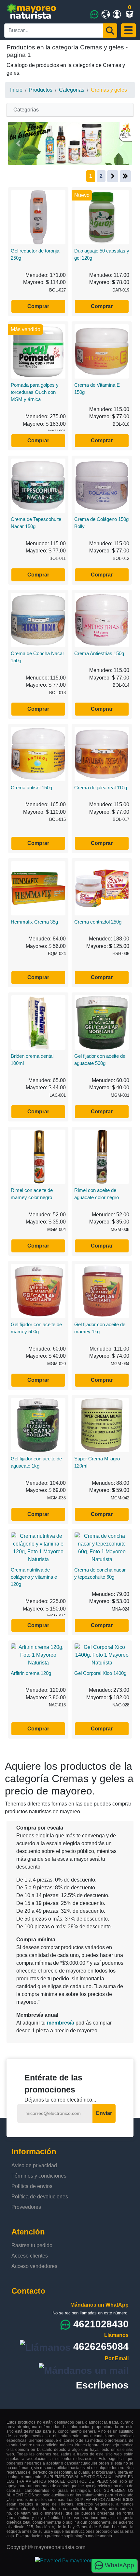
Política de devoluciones (40, 2197)
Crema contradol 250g (98, 922)
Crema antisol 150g (31, 788)
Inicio (16, 90)
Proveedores (26, 2207)
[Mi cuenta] (117, 14)
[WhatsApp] (95, 14)
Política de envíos (32, 2186)
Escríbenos (102, 2385)
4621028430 (101, 2324)
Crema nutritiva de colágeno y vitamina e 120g (34, 1577)
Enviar (104, 2113)
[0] (131, 14)
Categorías (26, 110)
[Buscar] (110, 31)
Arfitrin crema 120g (31, 1673)
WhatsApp (119, 2565)
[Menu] (128, 30)
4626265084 (101, 2346)
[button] (18, 143)
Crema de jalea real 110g (101, 788)
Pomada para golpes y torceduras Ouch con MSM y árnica (35, 392)
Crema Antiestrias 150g (99, 653)
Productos (41, 90)
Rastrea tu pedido (32, 2245)
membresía (61, 2023)
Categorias (72, 90)
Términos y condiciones (39, 2176)
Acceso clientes (30, 2256)
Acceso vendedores (34, 2266)
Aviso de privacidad (34, 2165)
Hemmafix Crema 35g (34, 922)
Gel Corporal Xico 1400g (100, 1673)
